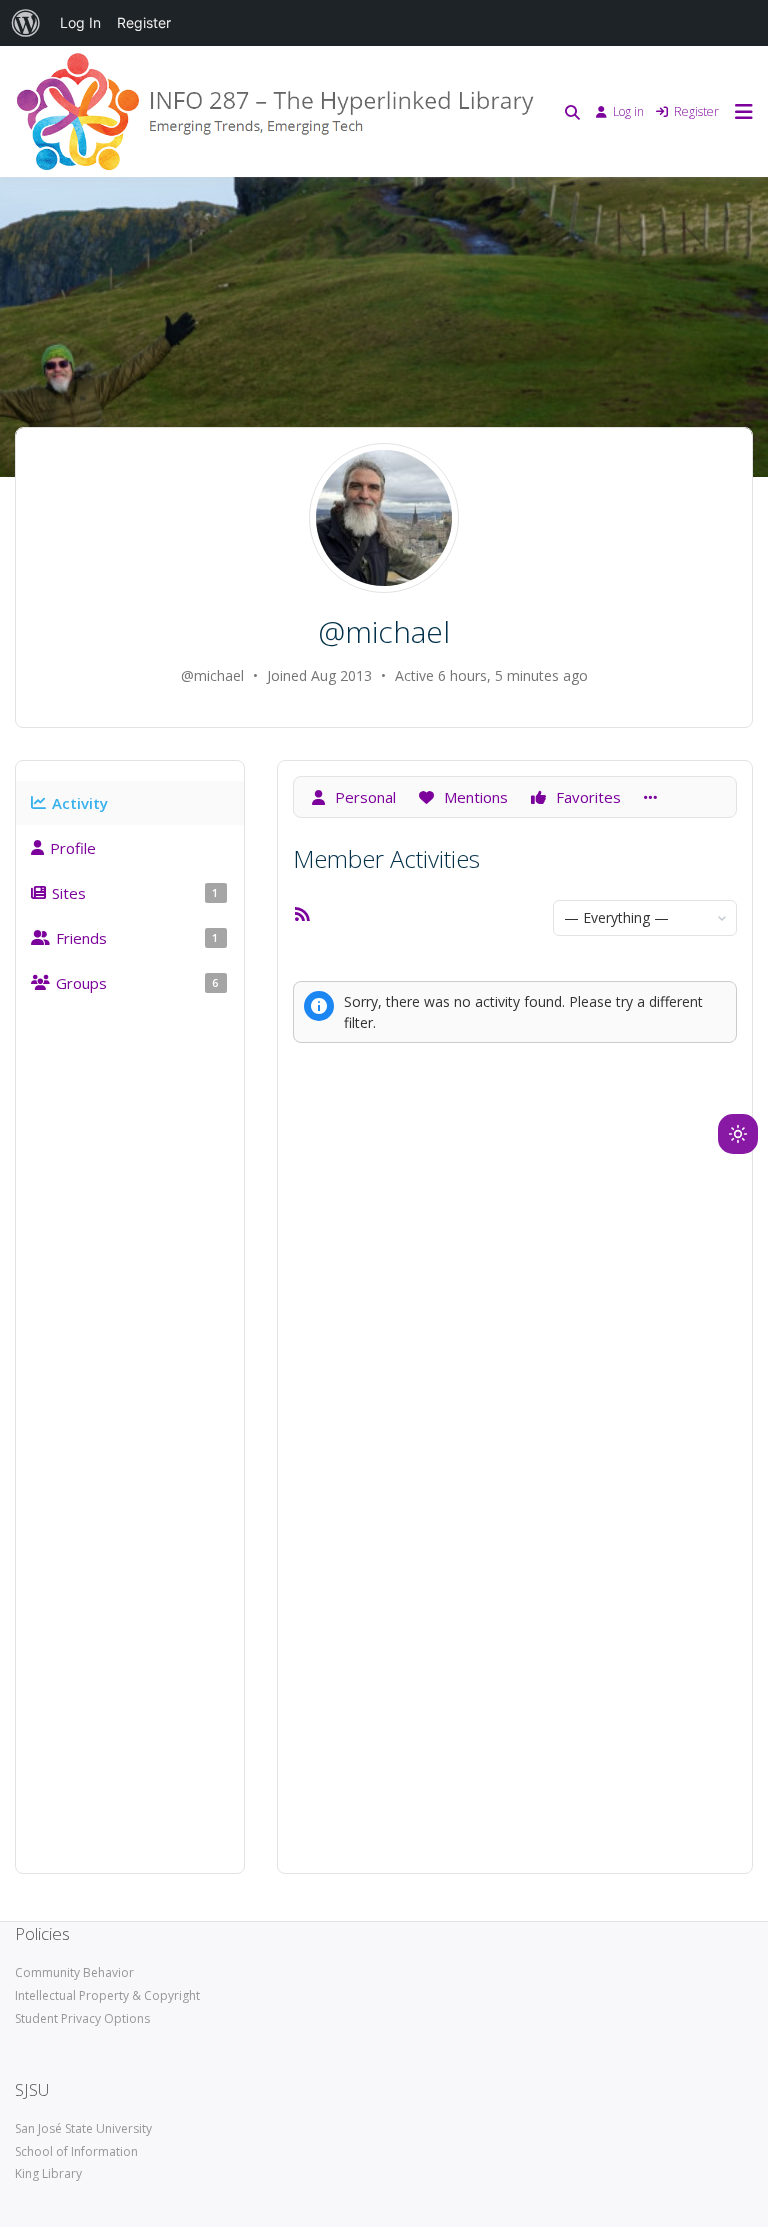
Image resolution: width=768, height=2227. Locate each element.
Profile (73, 848)
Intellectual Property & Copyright (107, 1995)
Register (696, 111)
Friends (137, 938)
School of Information (76, 2151)
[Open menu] (739, 112)
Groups (137, 983)
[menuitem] (26, 23)
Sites (135, 893)
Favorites (586, 797)
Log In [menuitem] (80, 22)
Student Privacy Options (82, 2018)
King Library (48, 2173)
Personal (363, 797)
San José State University (83, 2128)
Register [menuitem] (144, 22)
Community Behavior (74, 1972)
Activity (80, 803)
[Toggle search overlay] (572, 112)
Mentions (474, 797)
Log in (628, 111)
